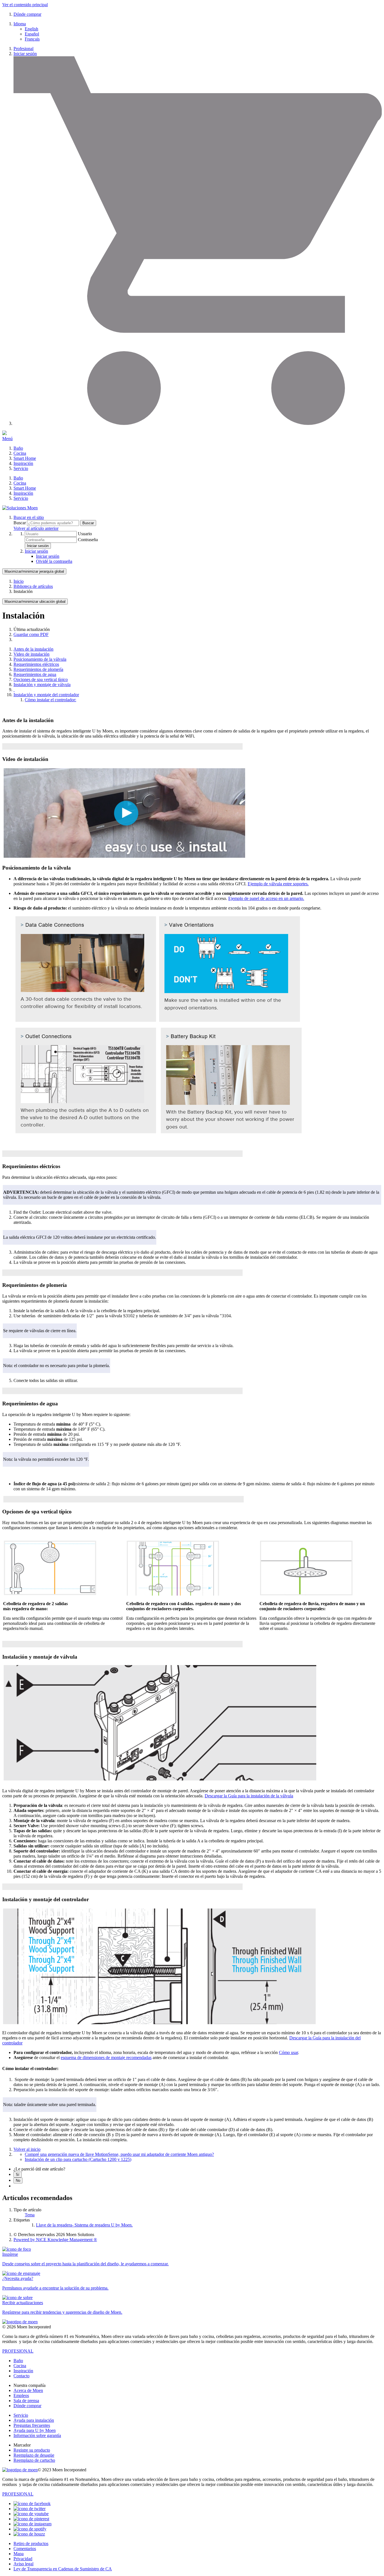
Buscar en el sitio (29, 517)
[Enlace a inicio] (20, 508)
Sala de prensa (26, 2401)
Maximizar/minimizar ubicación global (35, 602)
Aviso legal (23, 2564)
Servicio (21, 468)
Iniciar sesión (25, 54)
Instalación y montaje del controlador (46, 695)
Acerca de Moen (28, 2390)
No (18, 2180)
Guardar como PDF (31, 634)
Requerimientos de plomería (38, 669)
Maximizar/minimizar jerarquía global (34, 571)
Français (32, 39)
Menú (7, 439)
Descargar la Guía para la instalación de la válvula (249, 1796)
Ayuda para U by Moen (35, 2430)
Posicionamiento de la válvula (40, 659)
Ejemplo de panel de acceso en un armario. (266, 898)
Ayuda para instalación (34, 2420)
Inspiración (23, 463)
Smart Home (25, 458)
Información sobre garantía (37, 2435)
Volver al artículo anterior (36, 528)
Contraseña (88, 540)
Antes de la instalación (33, 649)
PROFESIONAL (18, 2351)
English (31, 29)
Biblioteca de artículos (33, 586)
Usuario (85, 534)
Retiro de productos (31, 2543)
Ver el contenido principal (25, 5)
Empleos (21, 2395)
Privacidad (23, 2559)
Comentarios (25, 2549)
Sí (18, 2175)
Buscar (20, 523)
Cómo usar (288, 2052)
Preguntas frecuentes (32, 2425)
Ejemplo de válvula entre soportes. (278, 884)
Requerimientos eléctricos (36, 664)
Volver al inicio (27, 2149)
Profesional (23, 49)
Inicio (19, 581)
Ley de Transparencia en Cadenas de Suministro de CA (63, 2569)
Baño (18, 448)
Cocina (20, 453)
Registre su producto (32, 2450)
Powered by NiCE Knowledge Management (55, 2240)
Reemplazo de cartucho (34, 2460)
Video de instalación (31, 654)
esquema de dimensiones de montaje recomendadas (106, 2058)
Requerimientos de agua (35, 674)
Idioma (20, 24)
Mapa (19, 2554)
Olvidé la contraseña (54, 561)
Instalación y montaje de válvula (42, 685)
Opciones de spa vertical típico (41, 679)
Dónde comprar (27, 14)
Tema (30, 2215)
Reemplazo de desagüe (34, 2455)
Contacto (22, 2376)
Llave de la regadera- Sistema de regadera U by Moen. (84, 2225)
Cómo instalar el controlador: (50, 700)
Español (32, 34)
